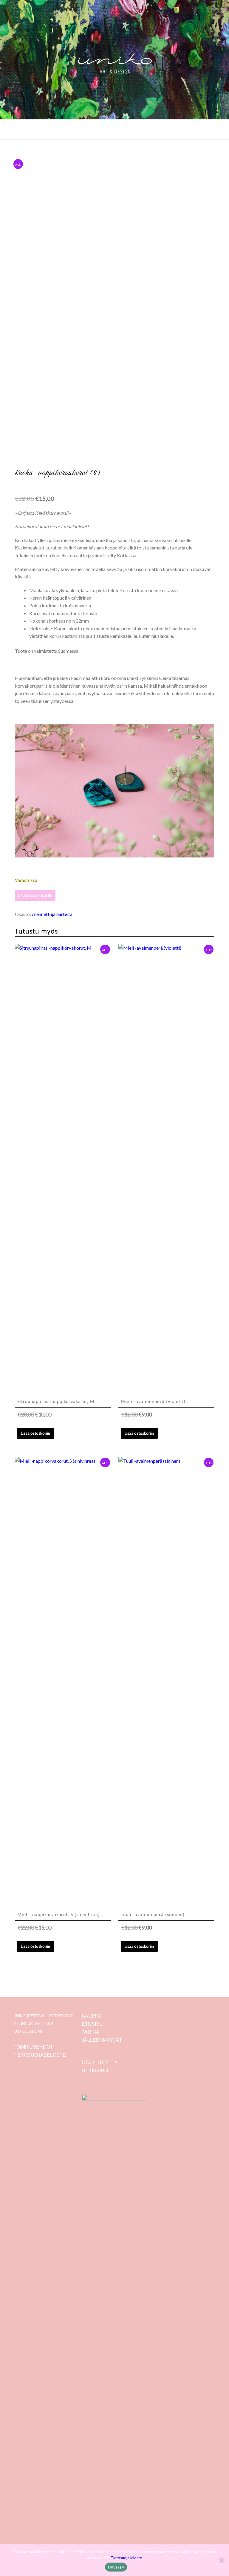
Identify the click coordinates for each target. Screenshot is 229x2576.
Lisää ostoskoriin (35, 895)
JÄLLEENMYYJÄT (102, 2040)
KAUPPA (92, 2016)
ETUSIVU (92, 2024)
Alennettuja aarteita (52, 914)
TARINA (90, 2032)
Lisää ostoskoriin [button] (35, 1433)
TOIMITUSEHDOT (33, 2047)
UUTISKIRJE (96, 2071)
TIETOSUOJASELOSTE (40, 2055)
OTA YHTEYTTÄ (100, 2063)
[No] (222, 2560)
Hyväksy (116, 2567)
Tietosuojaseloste (126, 2558)
